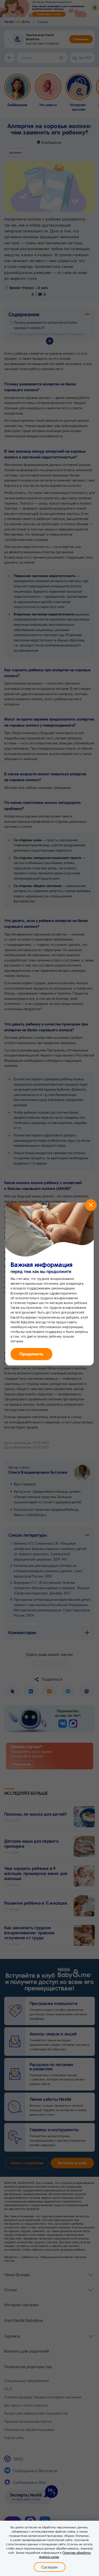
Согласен (50, 2567)
